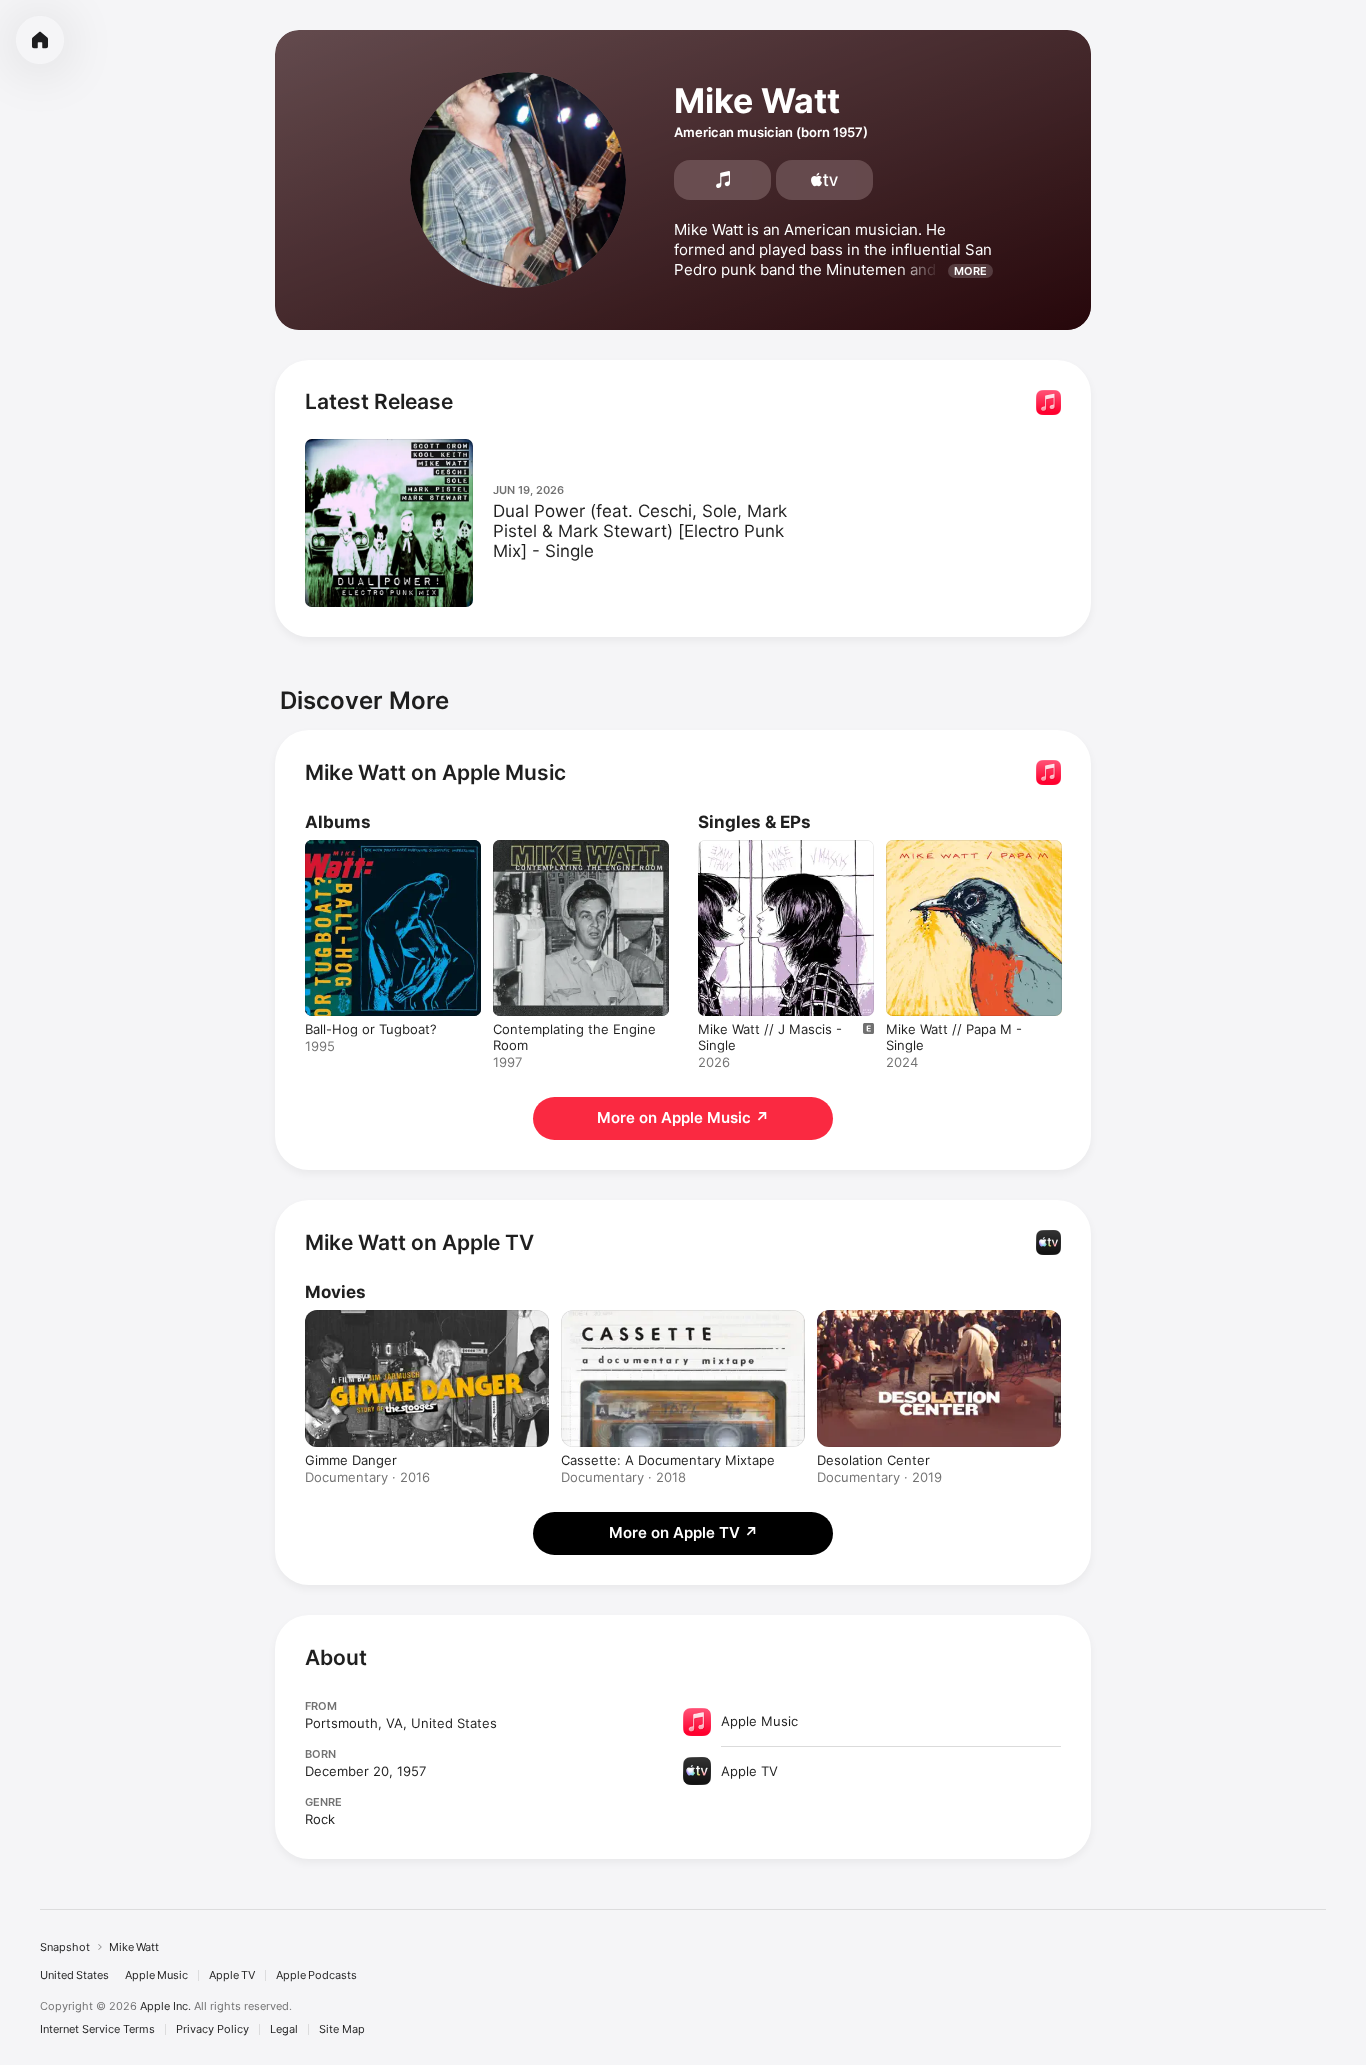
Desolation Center (873, 1460)
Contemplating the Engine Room (574, 856)
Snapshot (65, 1947)
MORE (970, 271)
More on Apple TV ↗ (683, 1532)
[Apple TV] (824, 180)
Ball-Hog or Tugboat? (371, 848)
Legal (284, 2029)
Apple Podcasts (316, 1975)
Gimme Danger (351, 1460)
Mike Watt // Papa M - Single (954, 856)
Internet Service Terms (97, 2029)
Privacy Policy (212, 2029)
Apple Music (156, 1975)
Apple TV (232, 1975)
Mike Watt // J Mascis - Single (770, 856)
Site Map (342, 2029)
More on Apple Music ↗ (683, 1117)
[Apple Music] (722, 180)
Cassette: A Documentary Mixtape (668, 1460)
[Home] (40, 40)
